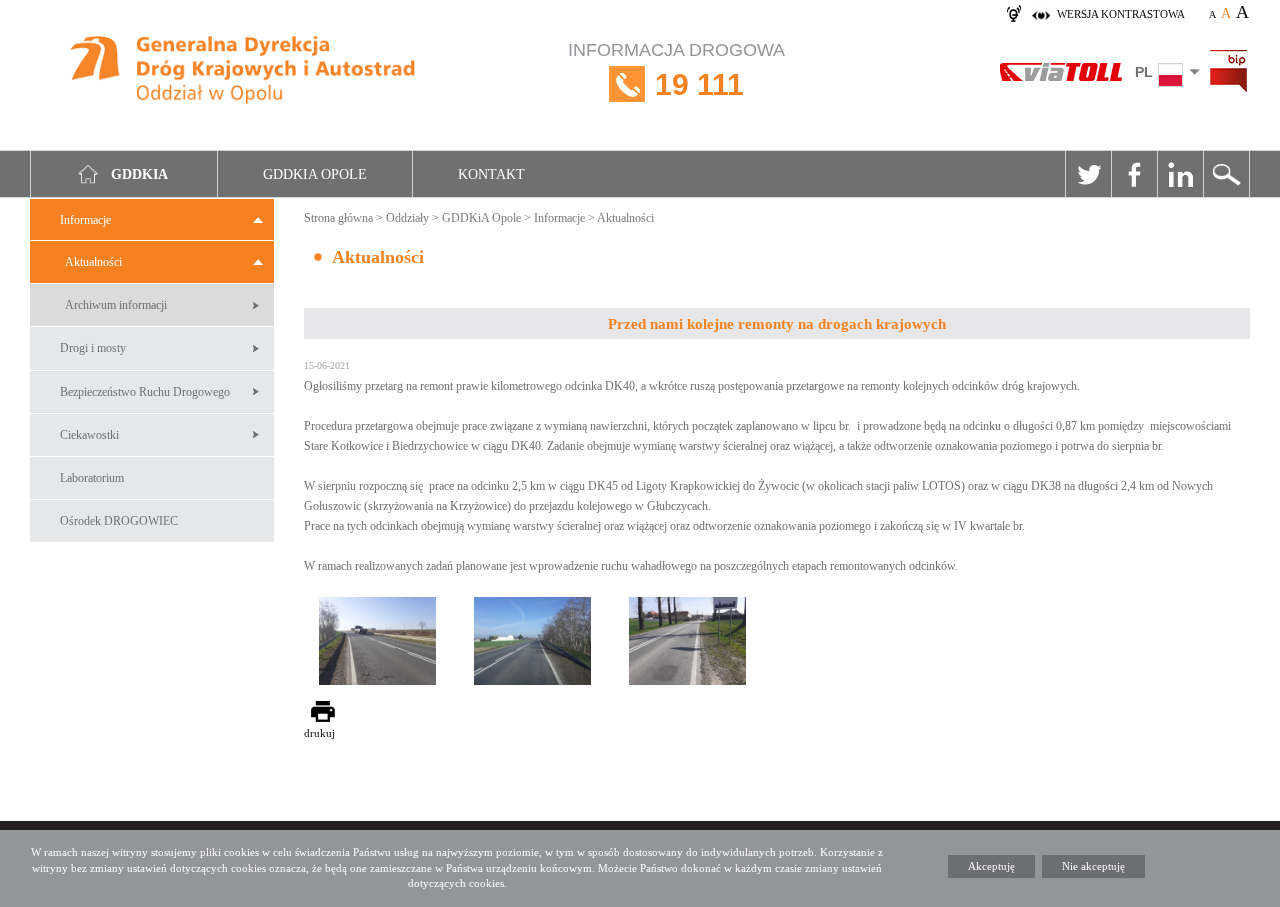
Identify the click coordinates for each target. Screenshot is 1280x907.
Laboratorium (92, 478)
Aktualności (93, 262)
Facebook (1134, 174)
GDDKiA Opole (481, 218)
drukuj (319, 733)
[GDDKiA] (244, 72)
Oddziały (407, 218)
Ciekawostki (89, 435)
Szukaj (1226, 174)
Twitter (1088, 174)
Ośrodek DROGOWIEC (119, 521)
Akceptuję (991, 866)
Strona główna (338, 218)
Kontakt (491, 174)
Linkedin (1180, 174)
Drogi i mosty (93, 348)
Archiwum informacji (116, 305)
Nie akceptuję (1093, 866)
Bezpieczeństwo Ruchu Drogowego (145, 392)
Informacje (85, 220)
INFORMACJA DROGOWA (676, 70)
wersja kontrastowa (1121, 14)
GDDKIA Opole (315, 174)
